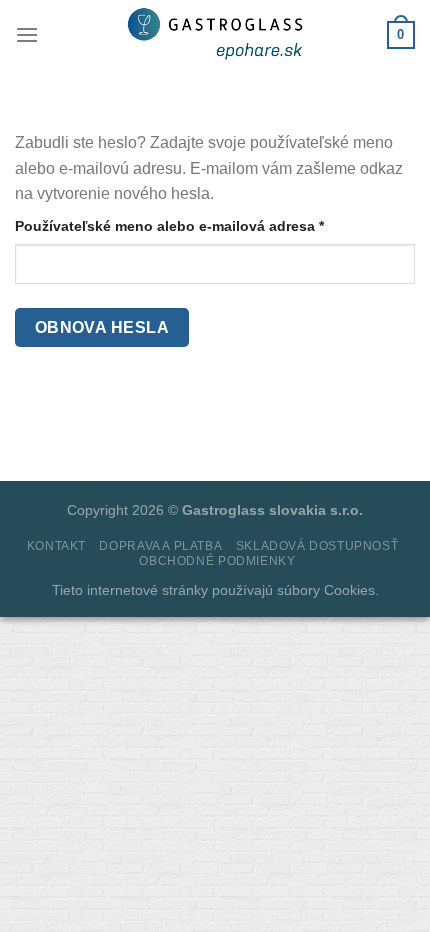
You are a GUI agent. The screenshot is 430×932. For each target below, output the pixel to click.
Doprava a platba (160, 546)
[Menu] (27, 34)
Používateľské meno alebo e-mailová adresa (197, 225)
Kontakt (56, 546)
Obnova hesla (102, 327)
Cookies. (351, 590)
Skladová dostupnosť (317, 546)
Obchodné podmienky (217, 561)
